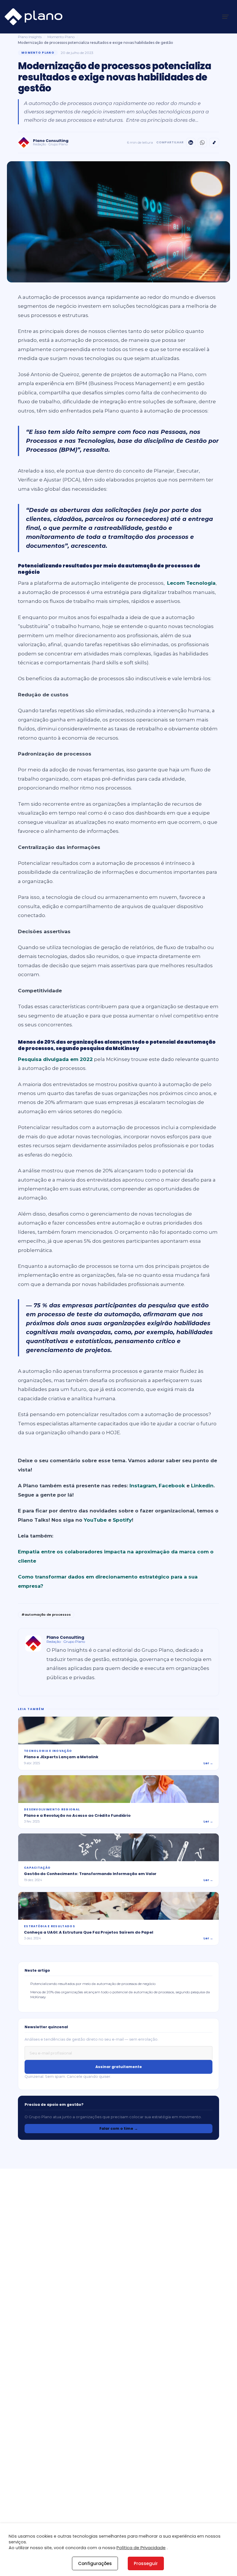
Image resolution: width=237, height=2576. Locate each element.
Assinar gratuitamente (119, 2067)
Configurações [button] (95, 2563)
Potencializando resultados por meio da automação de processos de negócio (93, 1984)
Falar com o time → (119, 2128)
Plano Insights (30, 37)
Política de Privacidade (141, 2548)
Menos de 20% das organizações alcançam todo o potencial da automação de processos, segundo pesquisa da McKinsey (120, 1994)
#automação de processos (46, 1615)
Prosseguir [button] (146, 2563)
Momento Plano (61, 37)
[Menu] (225, 17)
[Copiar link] (214, 143)
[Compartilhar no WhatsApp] (202, 143)
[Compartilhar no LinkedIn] (191, 143)
